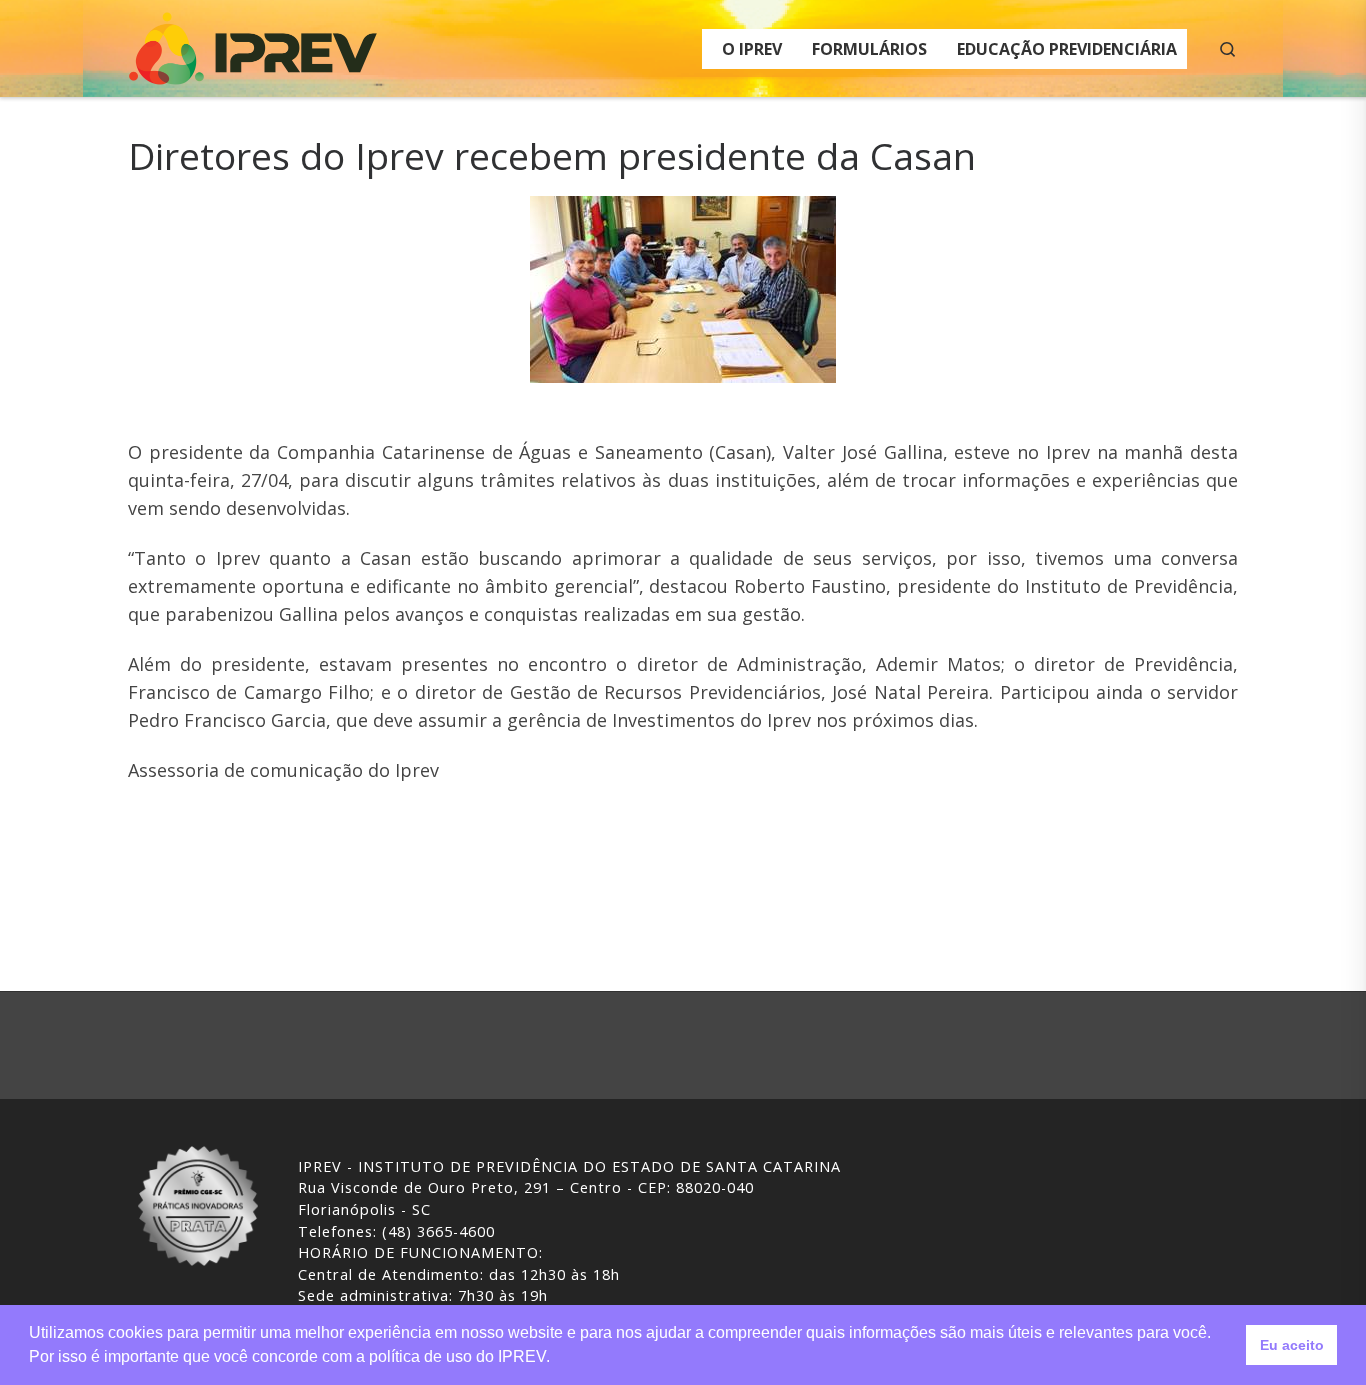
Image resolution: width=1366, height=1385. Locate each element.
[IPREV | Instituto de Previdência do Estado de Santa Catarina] (253, 44)
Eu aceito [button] (1292, 1345)
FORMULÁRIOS (869, 49)
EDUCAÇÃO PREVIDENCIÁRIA (1067, 49)
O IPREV (752, 49)
